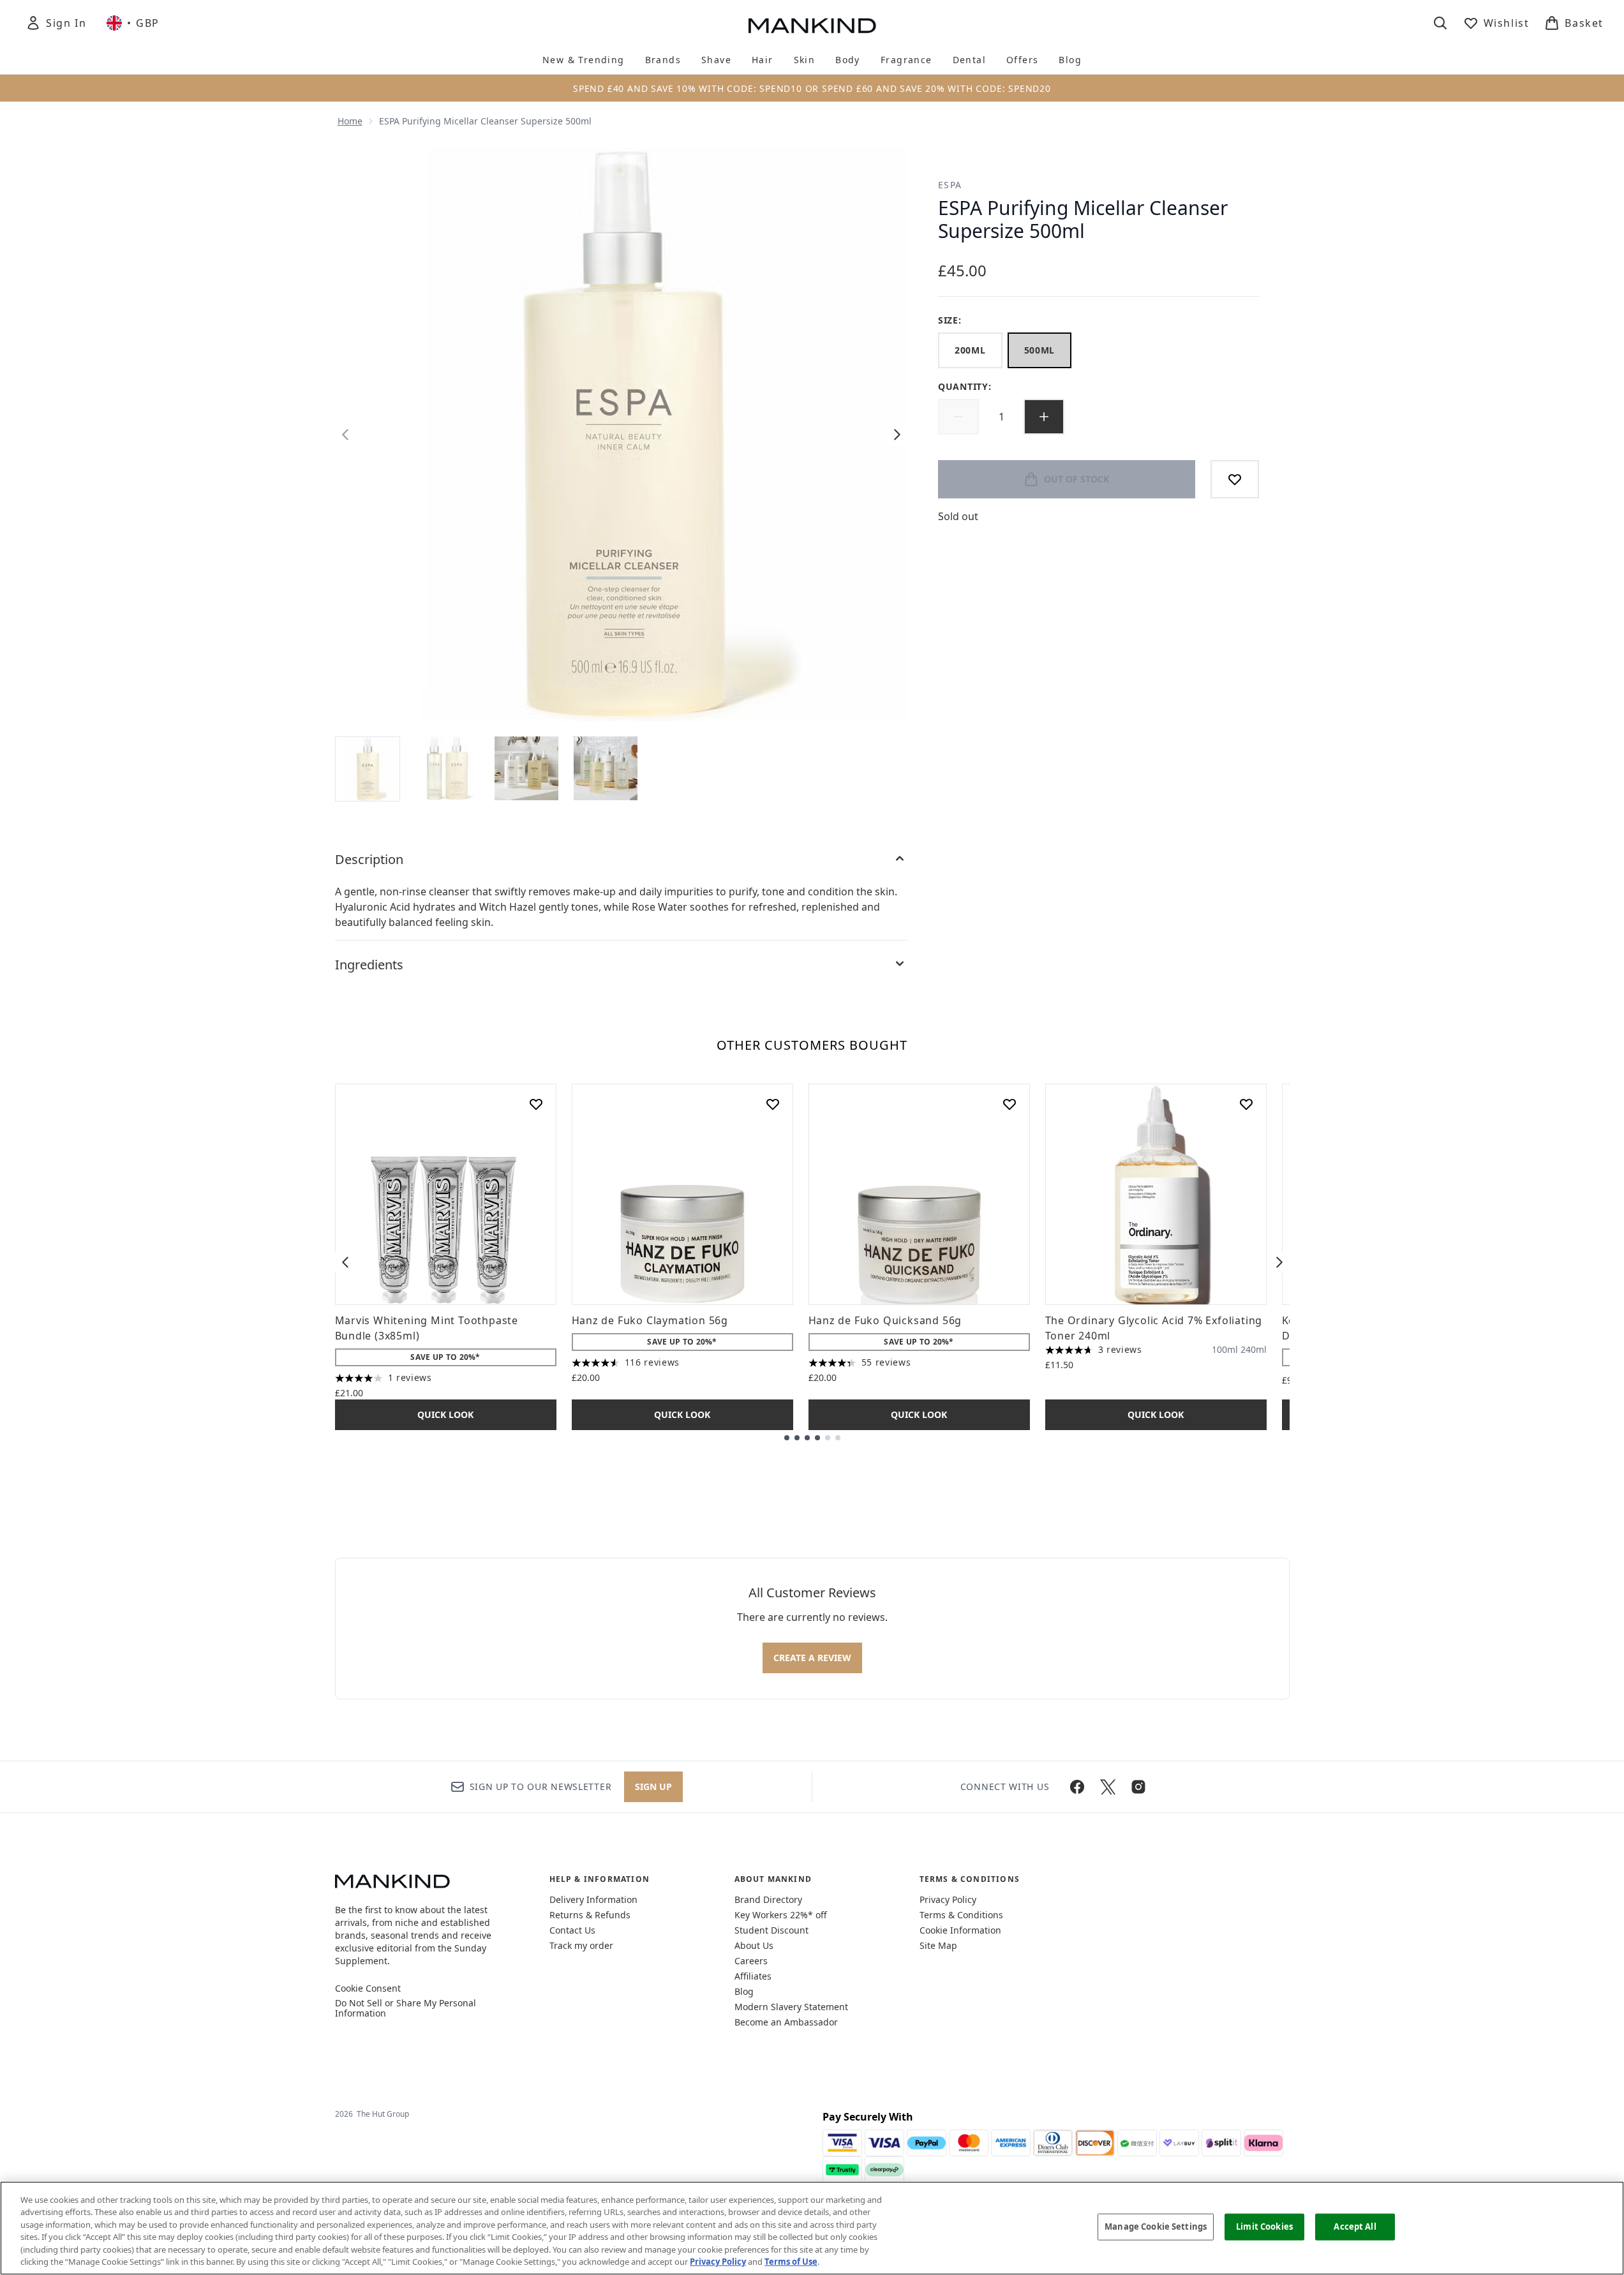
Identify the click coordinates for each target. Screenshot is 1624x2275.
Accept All (1355, 2227)
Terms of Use (791, 2262)
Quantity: (965, 386)
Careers (751, 1961)
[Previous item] (345, 1262)
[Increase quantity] (1044, 417)
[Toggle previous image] (345, 435)
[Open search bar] (1440, 23)
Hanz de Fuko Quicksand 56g (885, 1320)
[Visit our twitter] (1108, 1787)
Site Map (938, 1945)
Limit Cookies (1264, 2227)
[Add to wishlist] (1235, 479)
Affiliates (753, 1976)
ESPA (950, 185)
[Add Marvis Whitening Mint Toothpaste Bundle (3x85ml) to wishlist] (536, 1104)
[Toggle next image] (897, 435)
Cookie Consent (368, 1988)
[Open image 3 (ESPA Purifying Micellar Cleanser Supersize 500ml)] (526, 768)
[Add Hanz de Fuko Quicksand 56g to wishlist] (1009, 1104)
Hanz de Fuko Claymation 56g (650, 1320)
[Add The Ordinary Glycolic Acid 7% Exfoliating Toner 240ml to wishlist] (1246, 1104)
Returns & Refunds (590, 1915)
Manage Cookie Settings (1156, 2227)
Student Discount (771, 1930)
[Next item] (1279, 1262)
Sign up (653, 1786)
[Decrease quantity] (958, 417)
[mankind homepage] (812, 26)
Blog (744, 1991)
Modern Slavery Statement (791, 2007)
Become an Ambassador (786, 2022)
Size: (950, 320)
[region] (812, 2228)
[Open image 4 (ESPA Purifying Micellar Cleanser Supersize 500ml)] (606, 768)
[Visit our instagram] (1138, 1787)
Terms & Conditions (961, 1915)
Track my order (581, 1945)
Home (350, 121)
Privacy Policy (948, 1899)
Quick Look (445, 1414)
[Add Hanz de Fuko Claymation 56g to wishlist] (773, 1104)
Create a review (812, 1658)
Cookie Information (960, 1930)
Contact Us (572, 1930)
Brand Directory (768, 1899)
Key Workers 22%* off (781, 1915)
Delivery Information (593, 1899)
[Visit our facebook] (1077, 1787)
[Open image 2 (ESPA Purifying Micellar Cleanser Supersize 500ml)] (447, 768)
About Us (754, 1945)
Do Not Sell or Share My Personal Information (406, 2008)
